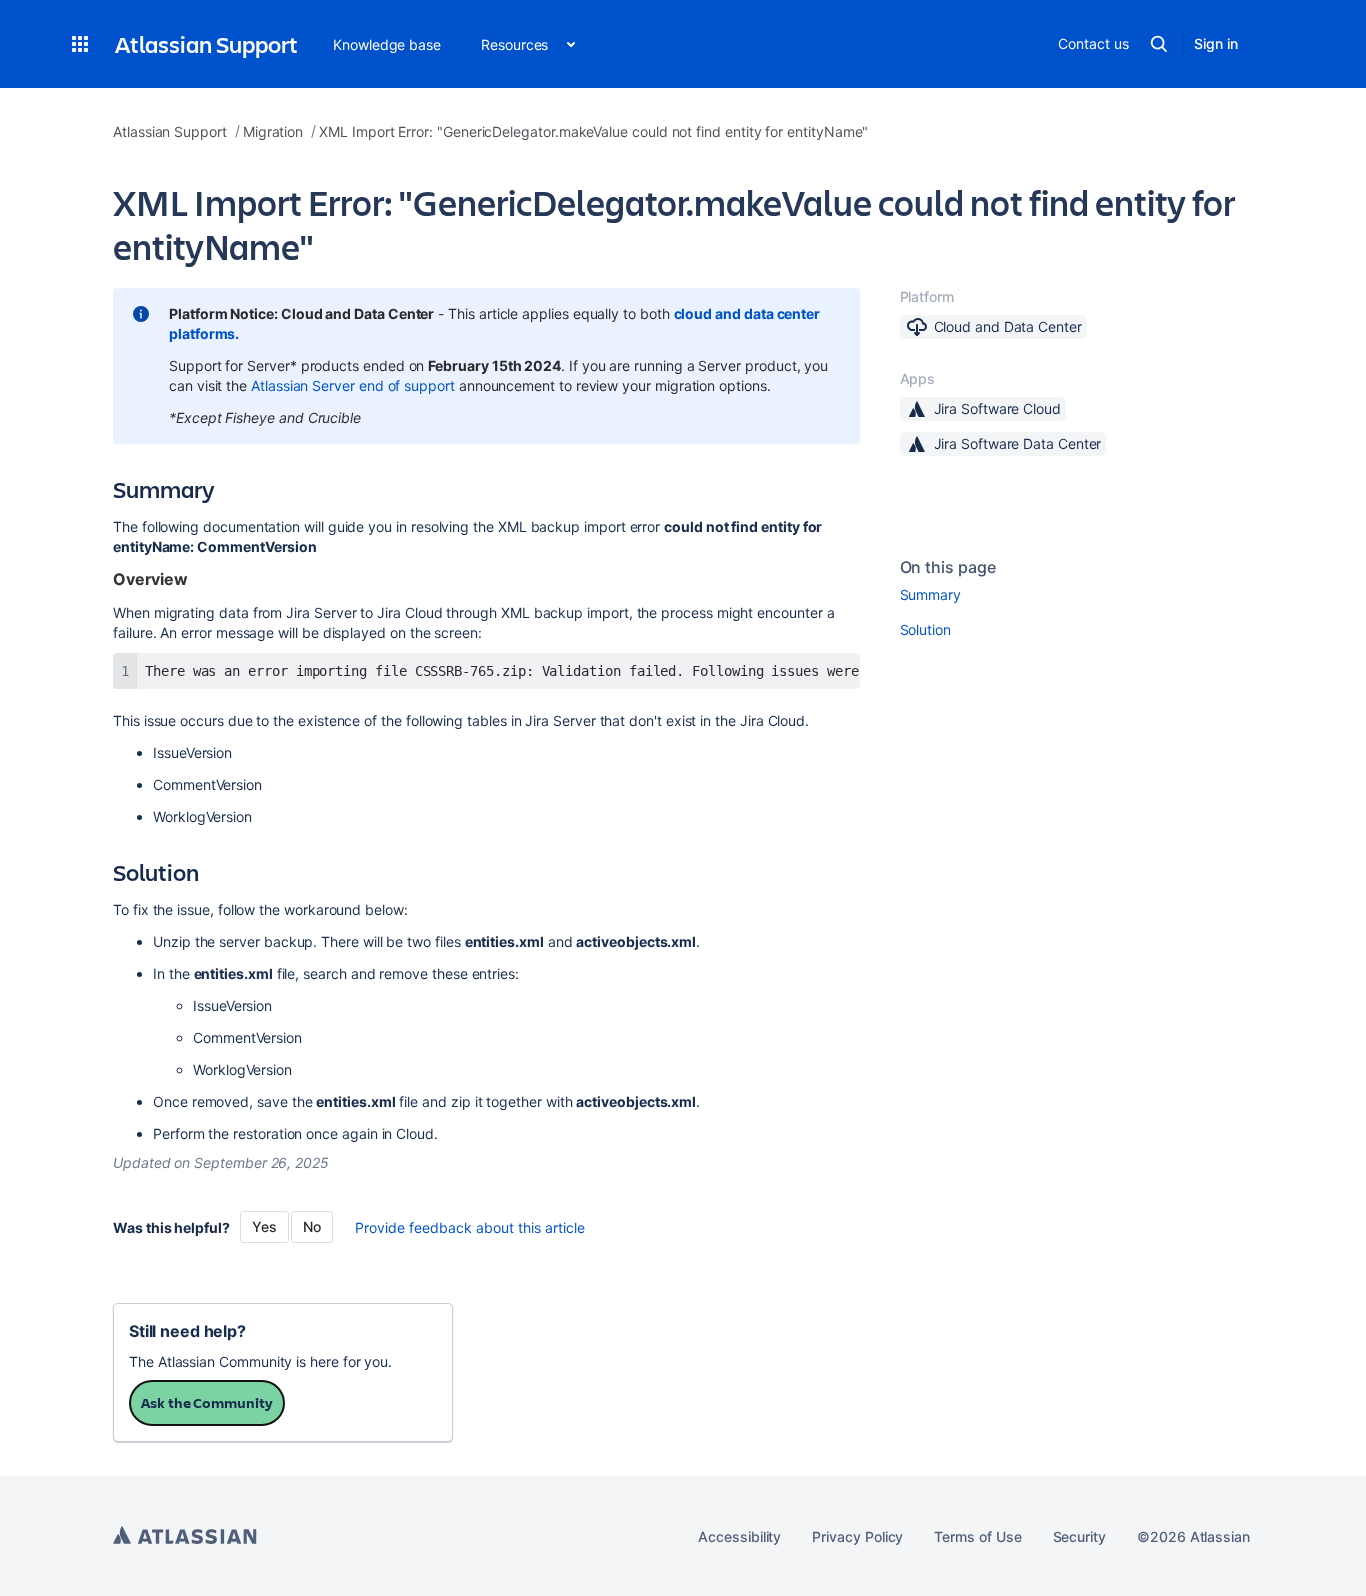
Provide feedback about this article (470, 1227)
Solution (925, 629)
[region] (486, 671)
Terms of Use (977, 1536)
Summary (931, 594)
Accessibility (739, 1536)
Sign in (1216, 43)
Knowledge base (387, 44)
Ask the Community (207, 1402)
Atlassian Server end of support (353, 385)
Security (1079, 1536)
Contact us (1093, 43)
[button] (80, 44)
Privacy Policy (857, 1536)
